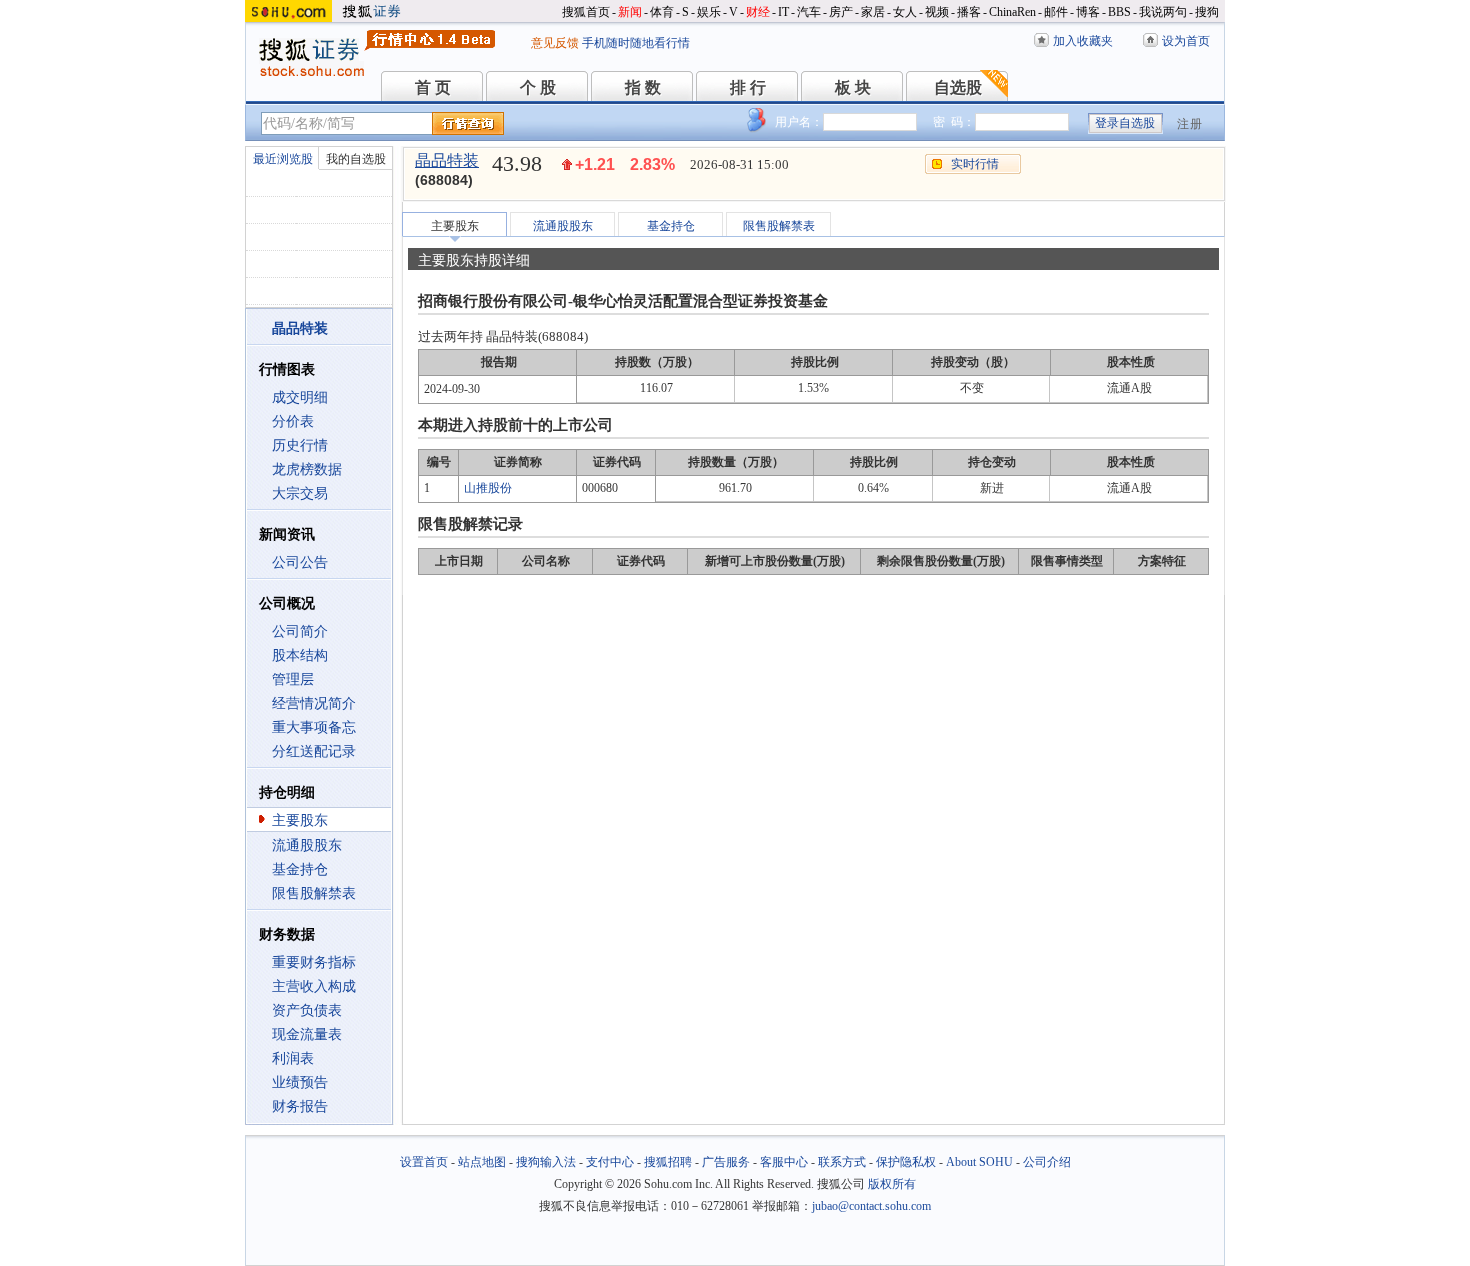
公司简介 (300, 631)
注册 (1190, 124)
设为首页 (1186, 41)
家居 (873, 12)
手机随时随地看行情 (636, 43)
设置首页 (424, 1162)
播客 (969, 12)
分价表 (293, 421)
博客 (1088, 12)
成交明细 (300, 397)
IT (783, 12)
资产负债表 (307, 1010)
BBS (1119, 12)
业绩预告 (300, 1082)
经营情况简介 (314, 703)
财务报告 (300, 1106)
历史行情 (300, 445)
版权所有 (892, 1184)
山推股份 (488, 488)
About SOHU (979, 1162)
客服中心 (784, 1162)
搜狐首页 (586, 12)
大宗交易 (300, 493)
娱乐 (709, 12)
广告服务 (726, 1162)
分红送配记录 (314, 751)
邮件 (1056, 12)
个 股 (538, 87)
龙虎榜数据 (307, 469)
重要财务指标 (314, 962)
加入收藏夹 (1083, 41)
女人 (905, 12)
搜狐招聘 (668, 1162)
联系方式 (842, 1162)
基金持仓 (300, 869)
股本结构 (300, 655)
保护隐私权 (906, 1162)
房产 (841, 12)
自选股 (958, 87)
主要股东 (300, 820)
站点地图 (482, 1162)
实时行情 (975, 164)
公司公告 (300, 562)
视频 (937, 12)
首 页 (433, 87)
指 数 (643, 87)
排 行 (748, 87)
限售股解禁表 (314, 893)
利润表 (293, 1058)
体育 (662, 12)
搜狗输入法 (546, 1162)
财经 (758, 12)
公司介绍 (1047, 1162)
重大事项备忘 (314, 727)
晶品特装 (447, 160)
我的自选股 (356, 159)
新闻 (630, 12)
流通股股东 (307, 845)
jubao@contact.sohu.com (871, 1206)
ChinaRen (1012, 12)
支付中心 (610, 1162)
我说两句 (1163, 12)
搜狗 (1207, 12)
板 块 (853, 87)
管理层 (293, 679)
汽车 (809, 12)
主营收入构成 (314, 986)
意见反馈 (555, 43)
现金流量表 (307, 1034)
